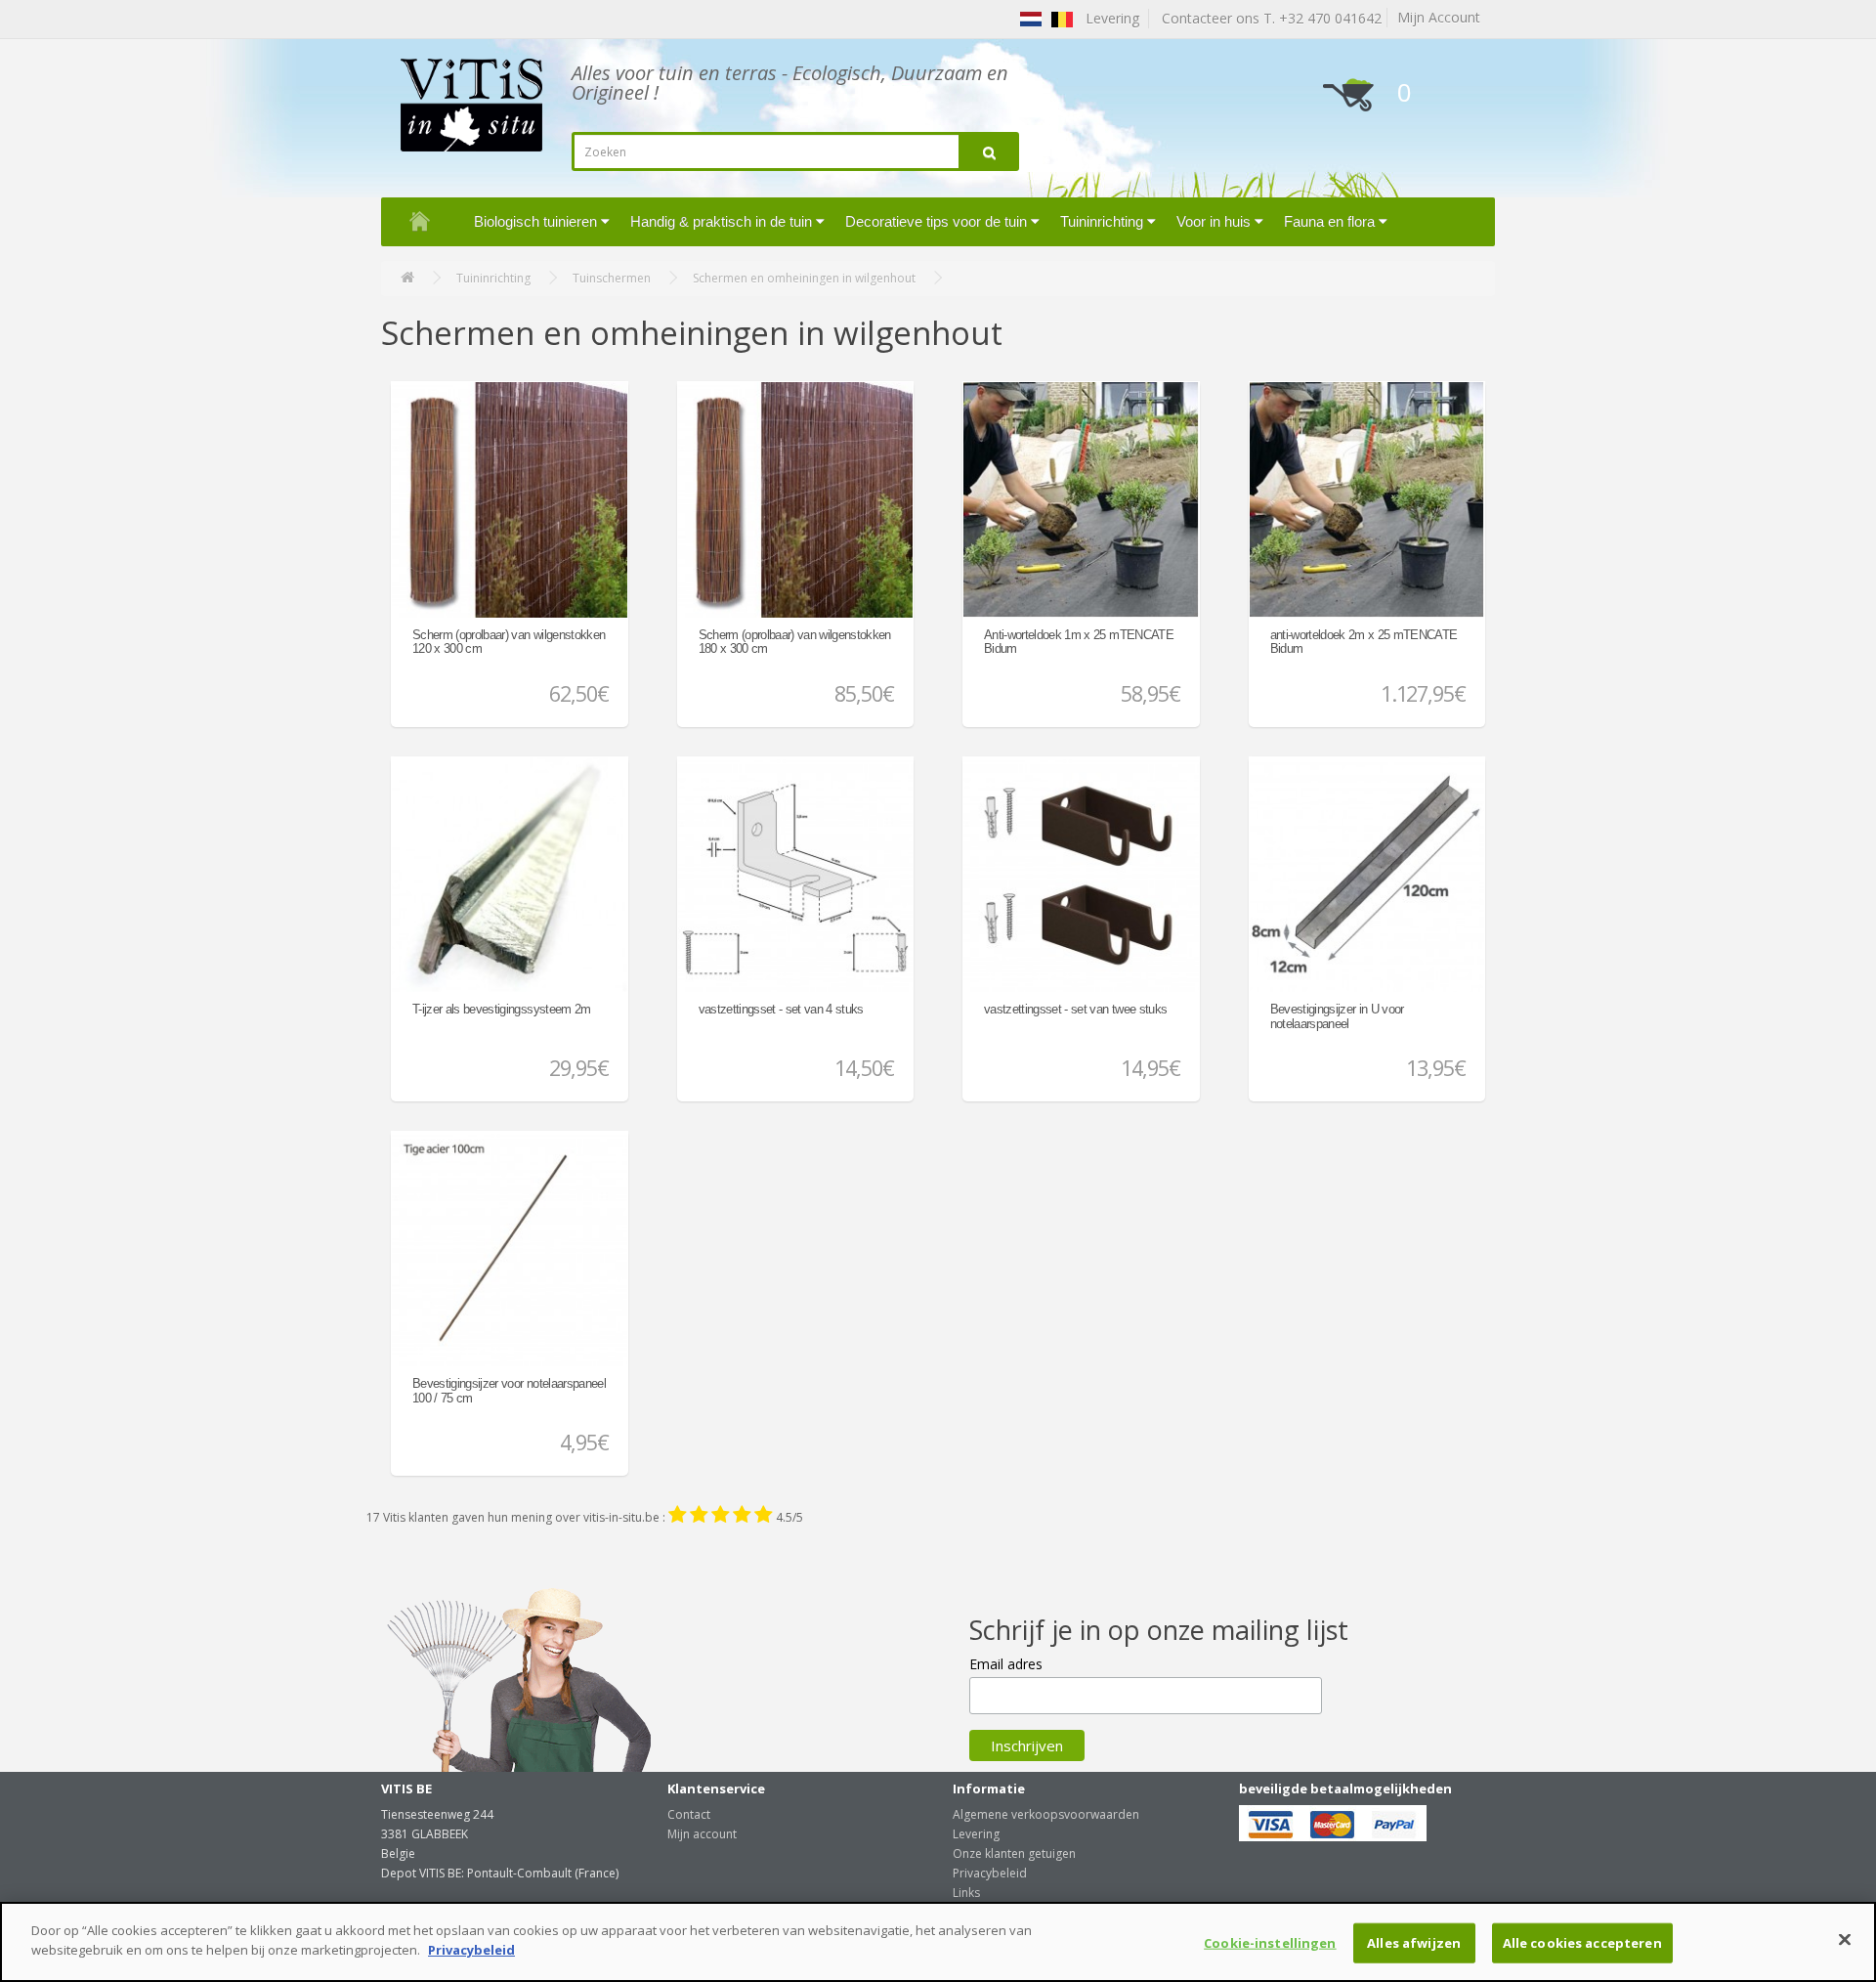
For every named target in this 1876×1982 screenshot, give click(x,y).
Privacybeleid (990, 1873)
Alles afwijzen (1414, 1943)
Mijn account (702, 1834)
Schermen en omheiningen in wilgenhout (804, 278)
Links (966, 1893)
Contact (689, 1814)
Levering (976, 1834)
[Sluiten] (1845, 1939)
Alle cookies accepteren (1582, 1943)
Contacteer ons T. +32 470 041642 (1268, 18)
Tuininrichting (493, 278)
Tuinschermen (612, 278)
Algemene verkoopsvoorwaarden (1046, 1814)
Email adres (1006, 1664)
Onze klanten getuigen (1014, 1853)
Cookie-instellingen (1270, 1943)
